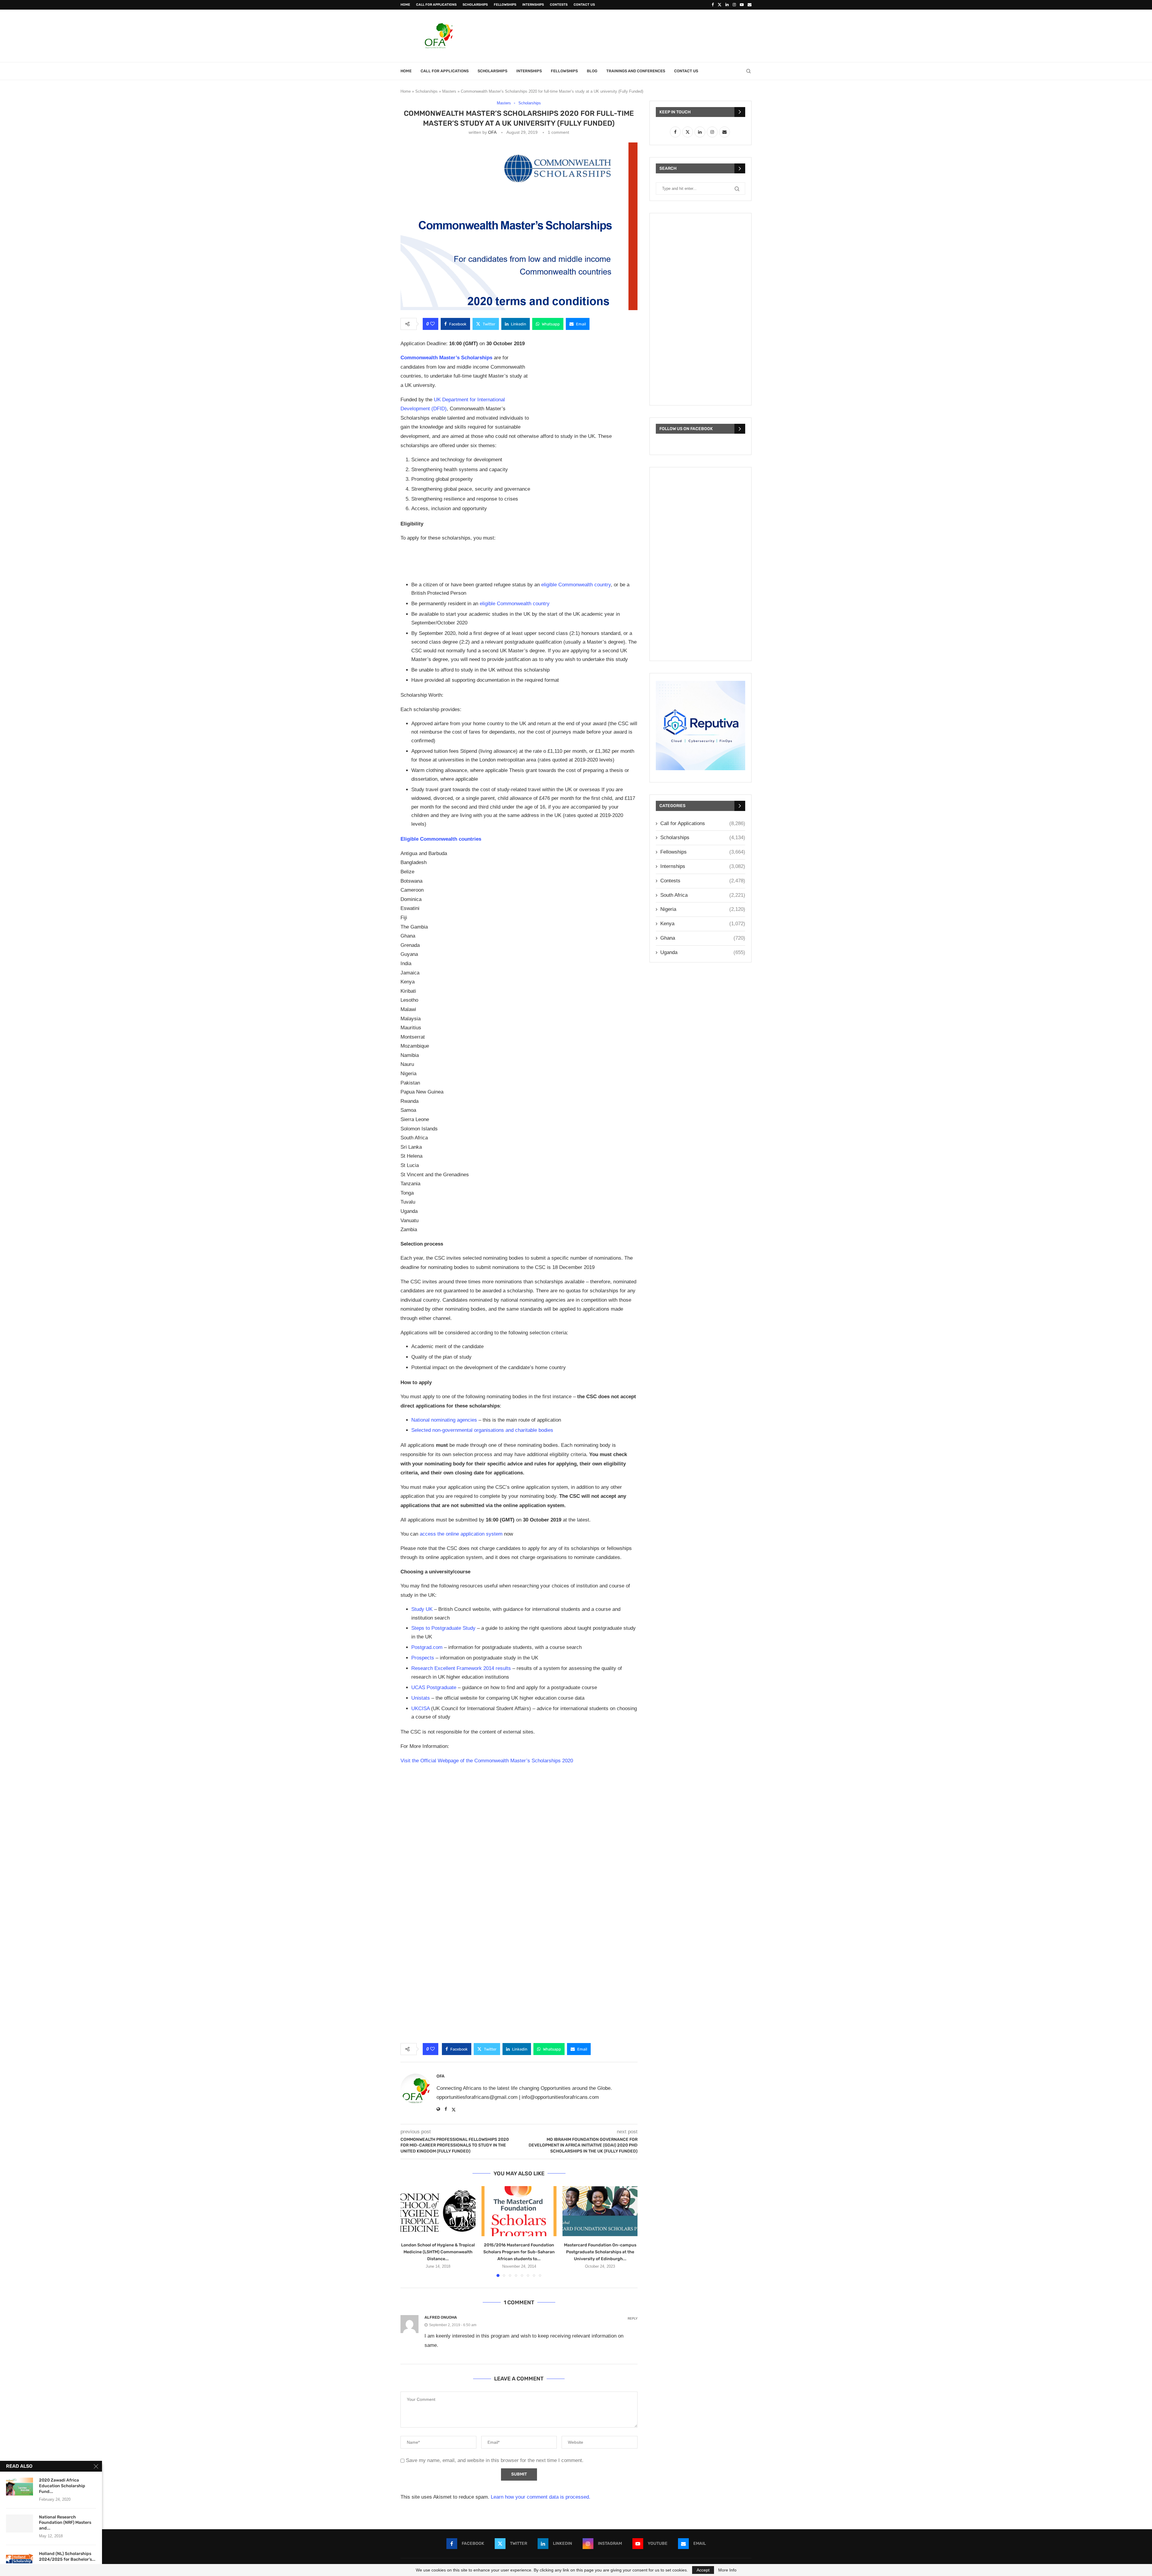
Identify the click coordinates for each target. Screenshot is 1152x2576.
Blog (592, 71)
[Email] (750, 5)
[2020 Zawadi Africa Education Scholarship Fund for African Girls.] (19, 2487)
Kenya (703, 924)
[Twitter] (720, 5)
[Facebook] (713, 5)
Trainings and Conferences (636, 71)
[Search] (748, 71)
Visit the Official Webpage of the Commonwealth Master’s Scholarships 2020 (487, 1761)
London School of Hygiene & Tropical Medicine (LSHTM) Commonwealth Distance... (438, 2252)
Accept (703, 2570)
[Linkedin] (727, 5)
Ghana (703, 938)
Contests (559, 5)
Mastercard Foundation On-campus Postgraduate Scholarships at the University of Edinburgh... (600, 2252)
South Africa (703, 895)
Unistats (421, 1698)
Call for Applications (436, 5)
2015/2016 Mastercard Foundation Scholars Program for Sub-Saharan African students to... (519, 2252)
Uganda (703, 952)
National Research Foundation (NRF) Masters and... (65, 2523)
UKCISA (420, 1708)
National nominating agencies (444, 1420)
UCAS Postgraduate (434, 1687)
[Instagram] (734, 5)
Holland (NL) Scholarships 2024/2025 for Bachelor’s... (67, 2557)
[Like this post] (432, 324)
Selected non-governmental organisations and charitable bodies (482, 1430)
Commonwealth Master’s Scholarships (446, 358)
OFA (492, 132)
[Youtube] (742, 5)
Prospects (423, 1658)
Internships (533, 5)
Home (405, 5)
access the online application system (461, 1534)
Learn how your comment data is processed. (541, 2497)
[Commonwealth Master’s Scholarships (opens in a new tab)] (493, 358)
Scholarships (475, 5)
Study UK (422, 1609)
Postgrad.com (427, 1647)
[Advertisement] (642, 35)
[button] (409, 2231)
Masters (449, 91)
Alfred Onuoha (441, 2317)
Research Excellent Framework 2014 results (461, 1668)
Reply (633, 2319)
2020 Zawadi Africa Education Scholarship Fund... (62, 2486)
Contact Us (584, 5)
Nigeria (703, 909)
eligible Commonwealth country (576, 585)
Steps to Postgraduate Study (443, 1628)
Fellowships (505, 5)
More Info (727, 2570)
